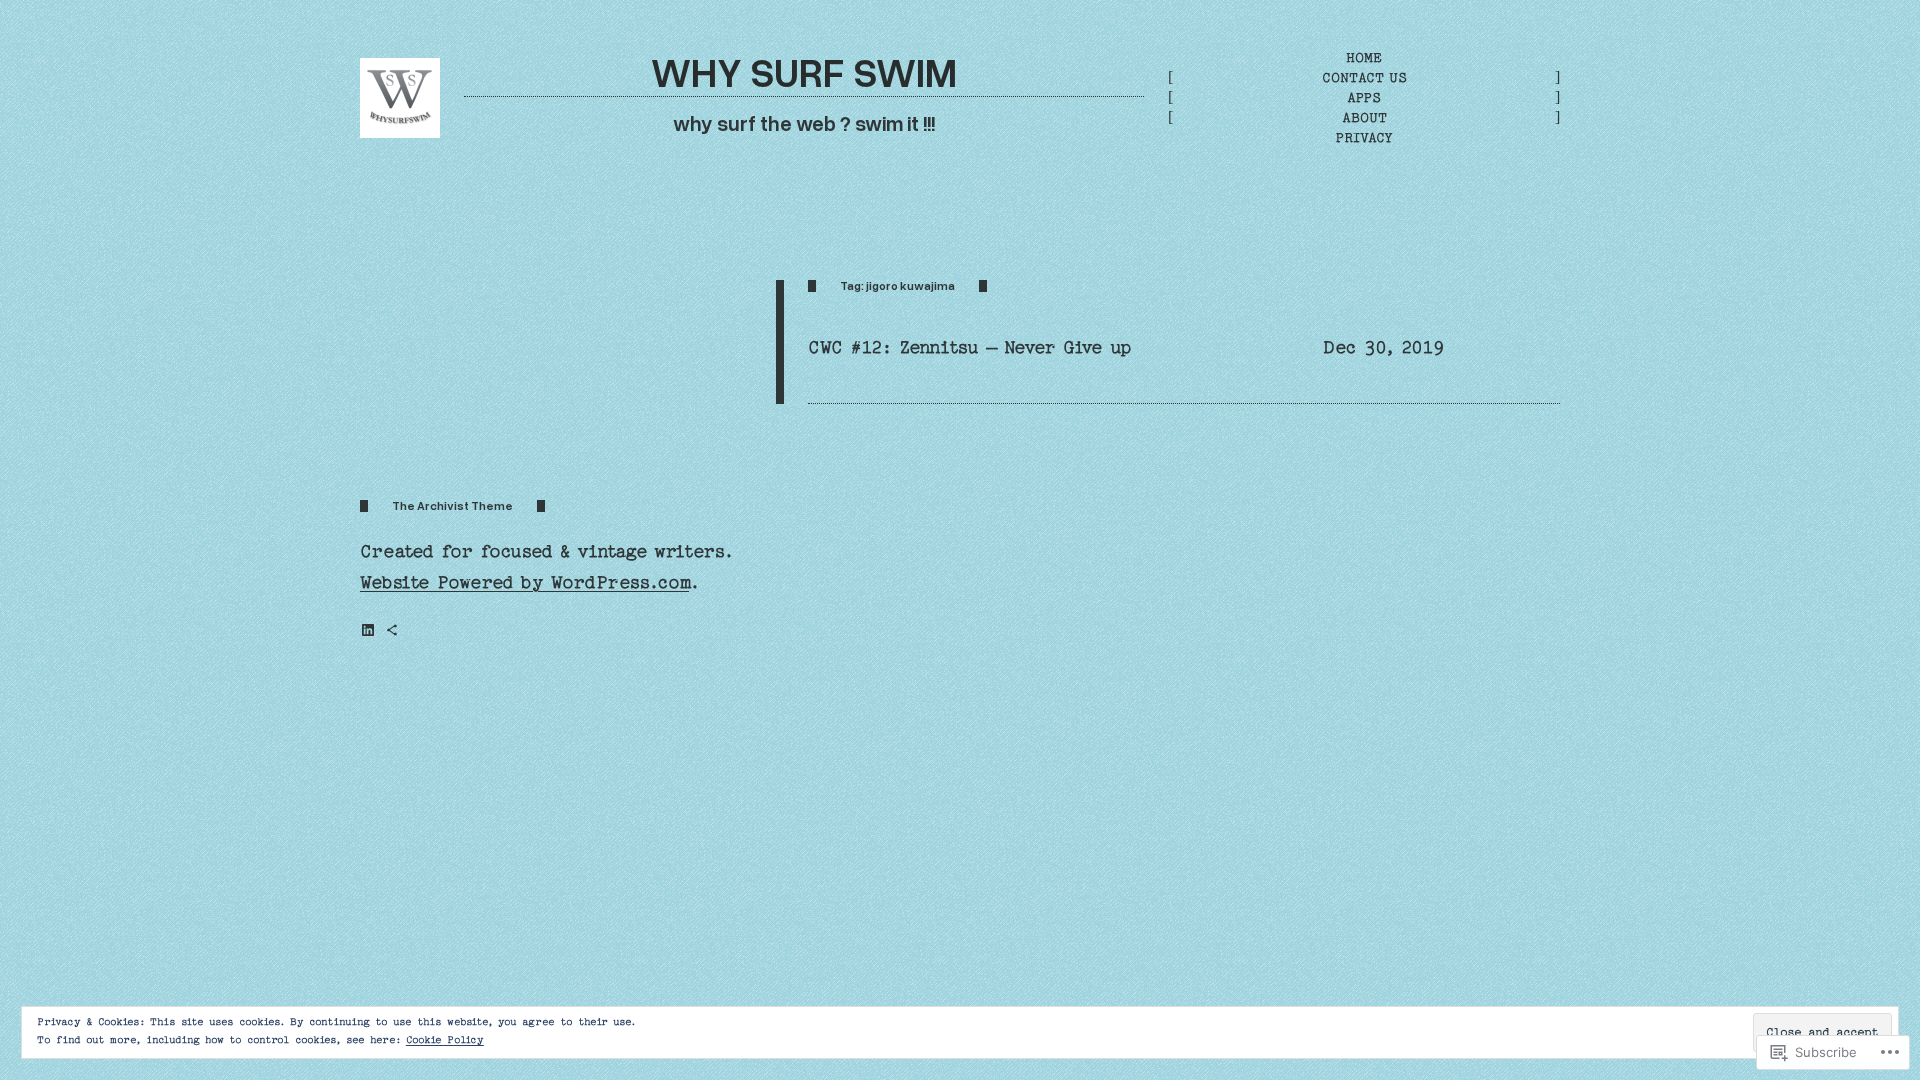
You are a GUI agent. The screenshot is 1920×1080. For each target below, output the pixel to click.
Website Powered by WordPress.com (524, 582)
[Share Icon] (392, 630)
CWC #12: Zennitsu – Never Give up (969, 347)
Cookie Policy (445, 1040)
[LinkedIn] (368, 630)
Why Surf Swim (804, 71)
